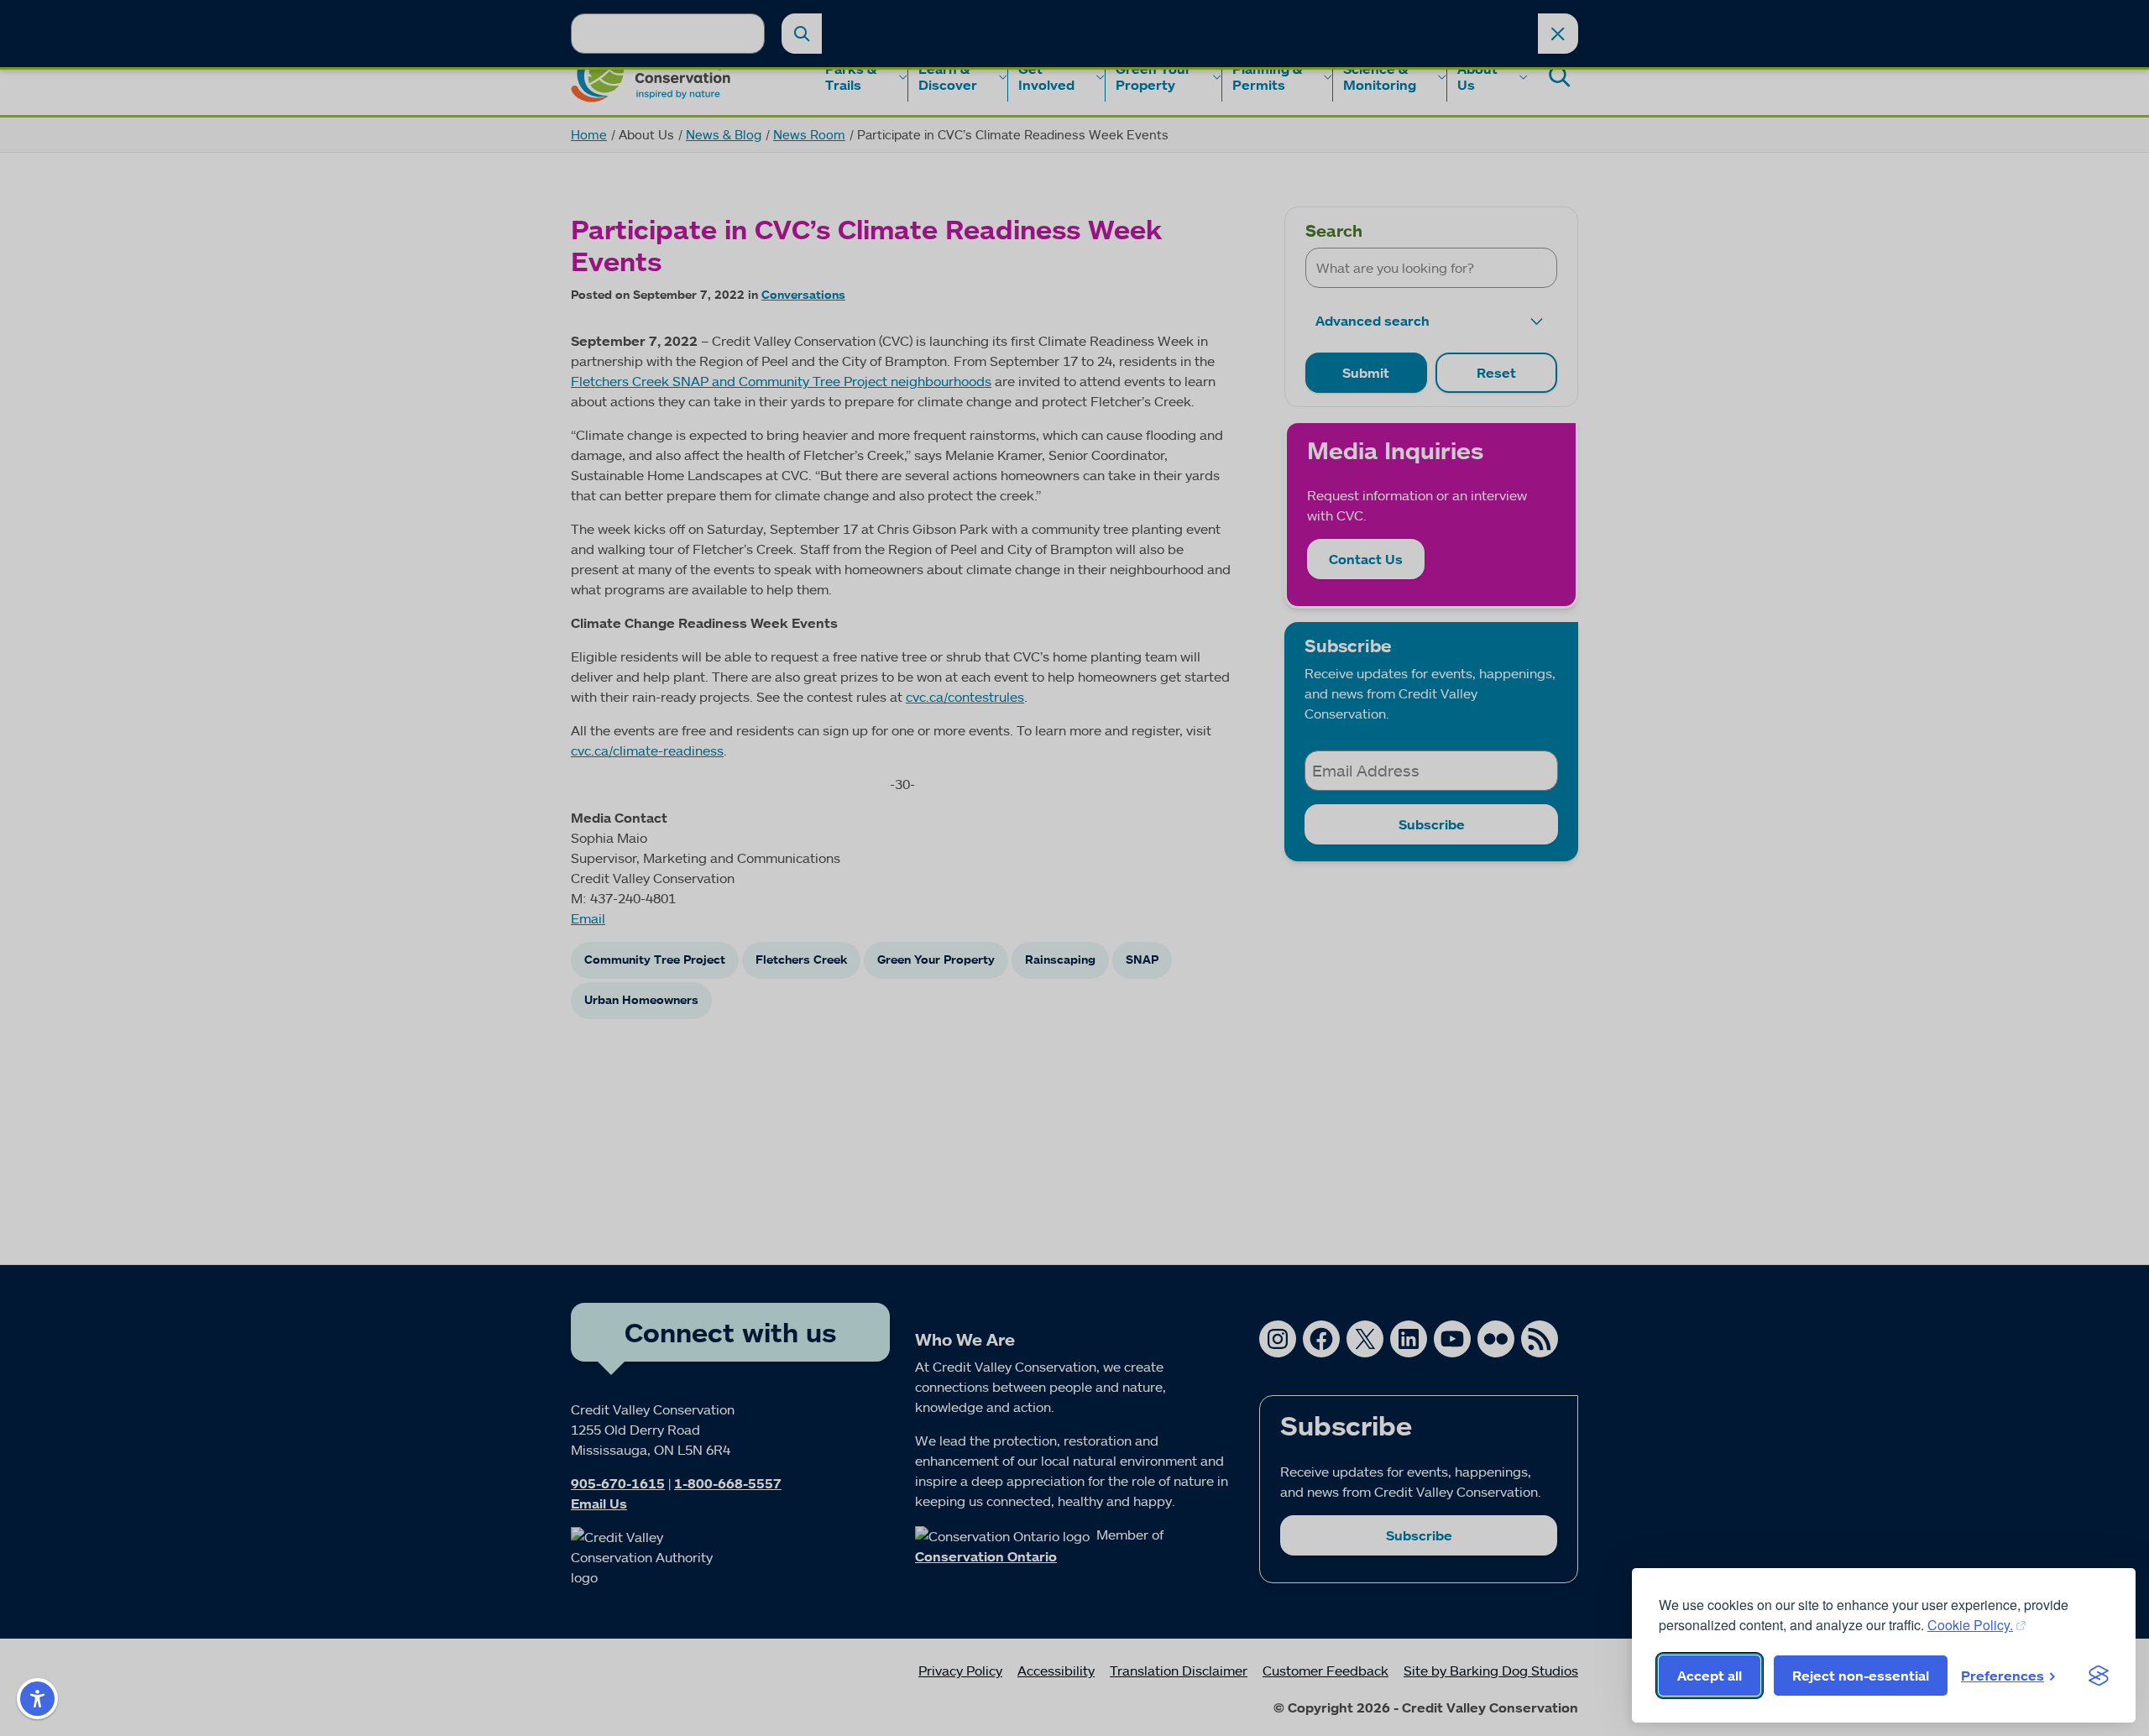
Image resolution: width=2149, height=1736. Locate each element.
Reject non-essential (1861, 1676)
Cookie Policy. (1970, 1625)
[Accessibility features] (37, 1699)
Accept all (1710, 1676)
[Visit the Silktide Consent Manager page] (2099, 1676)
